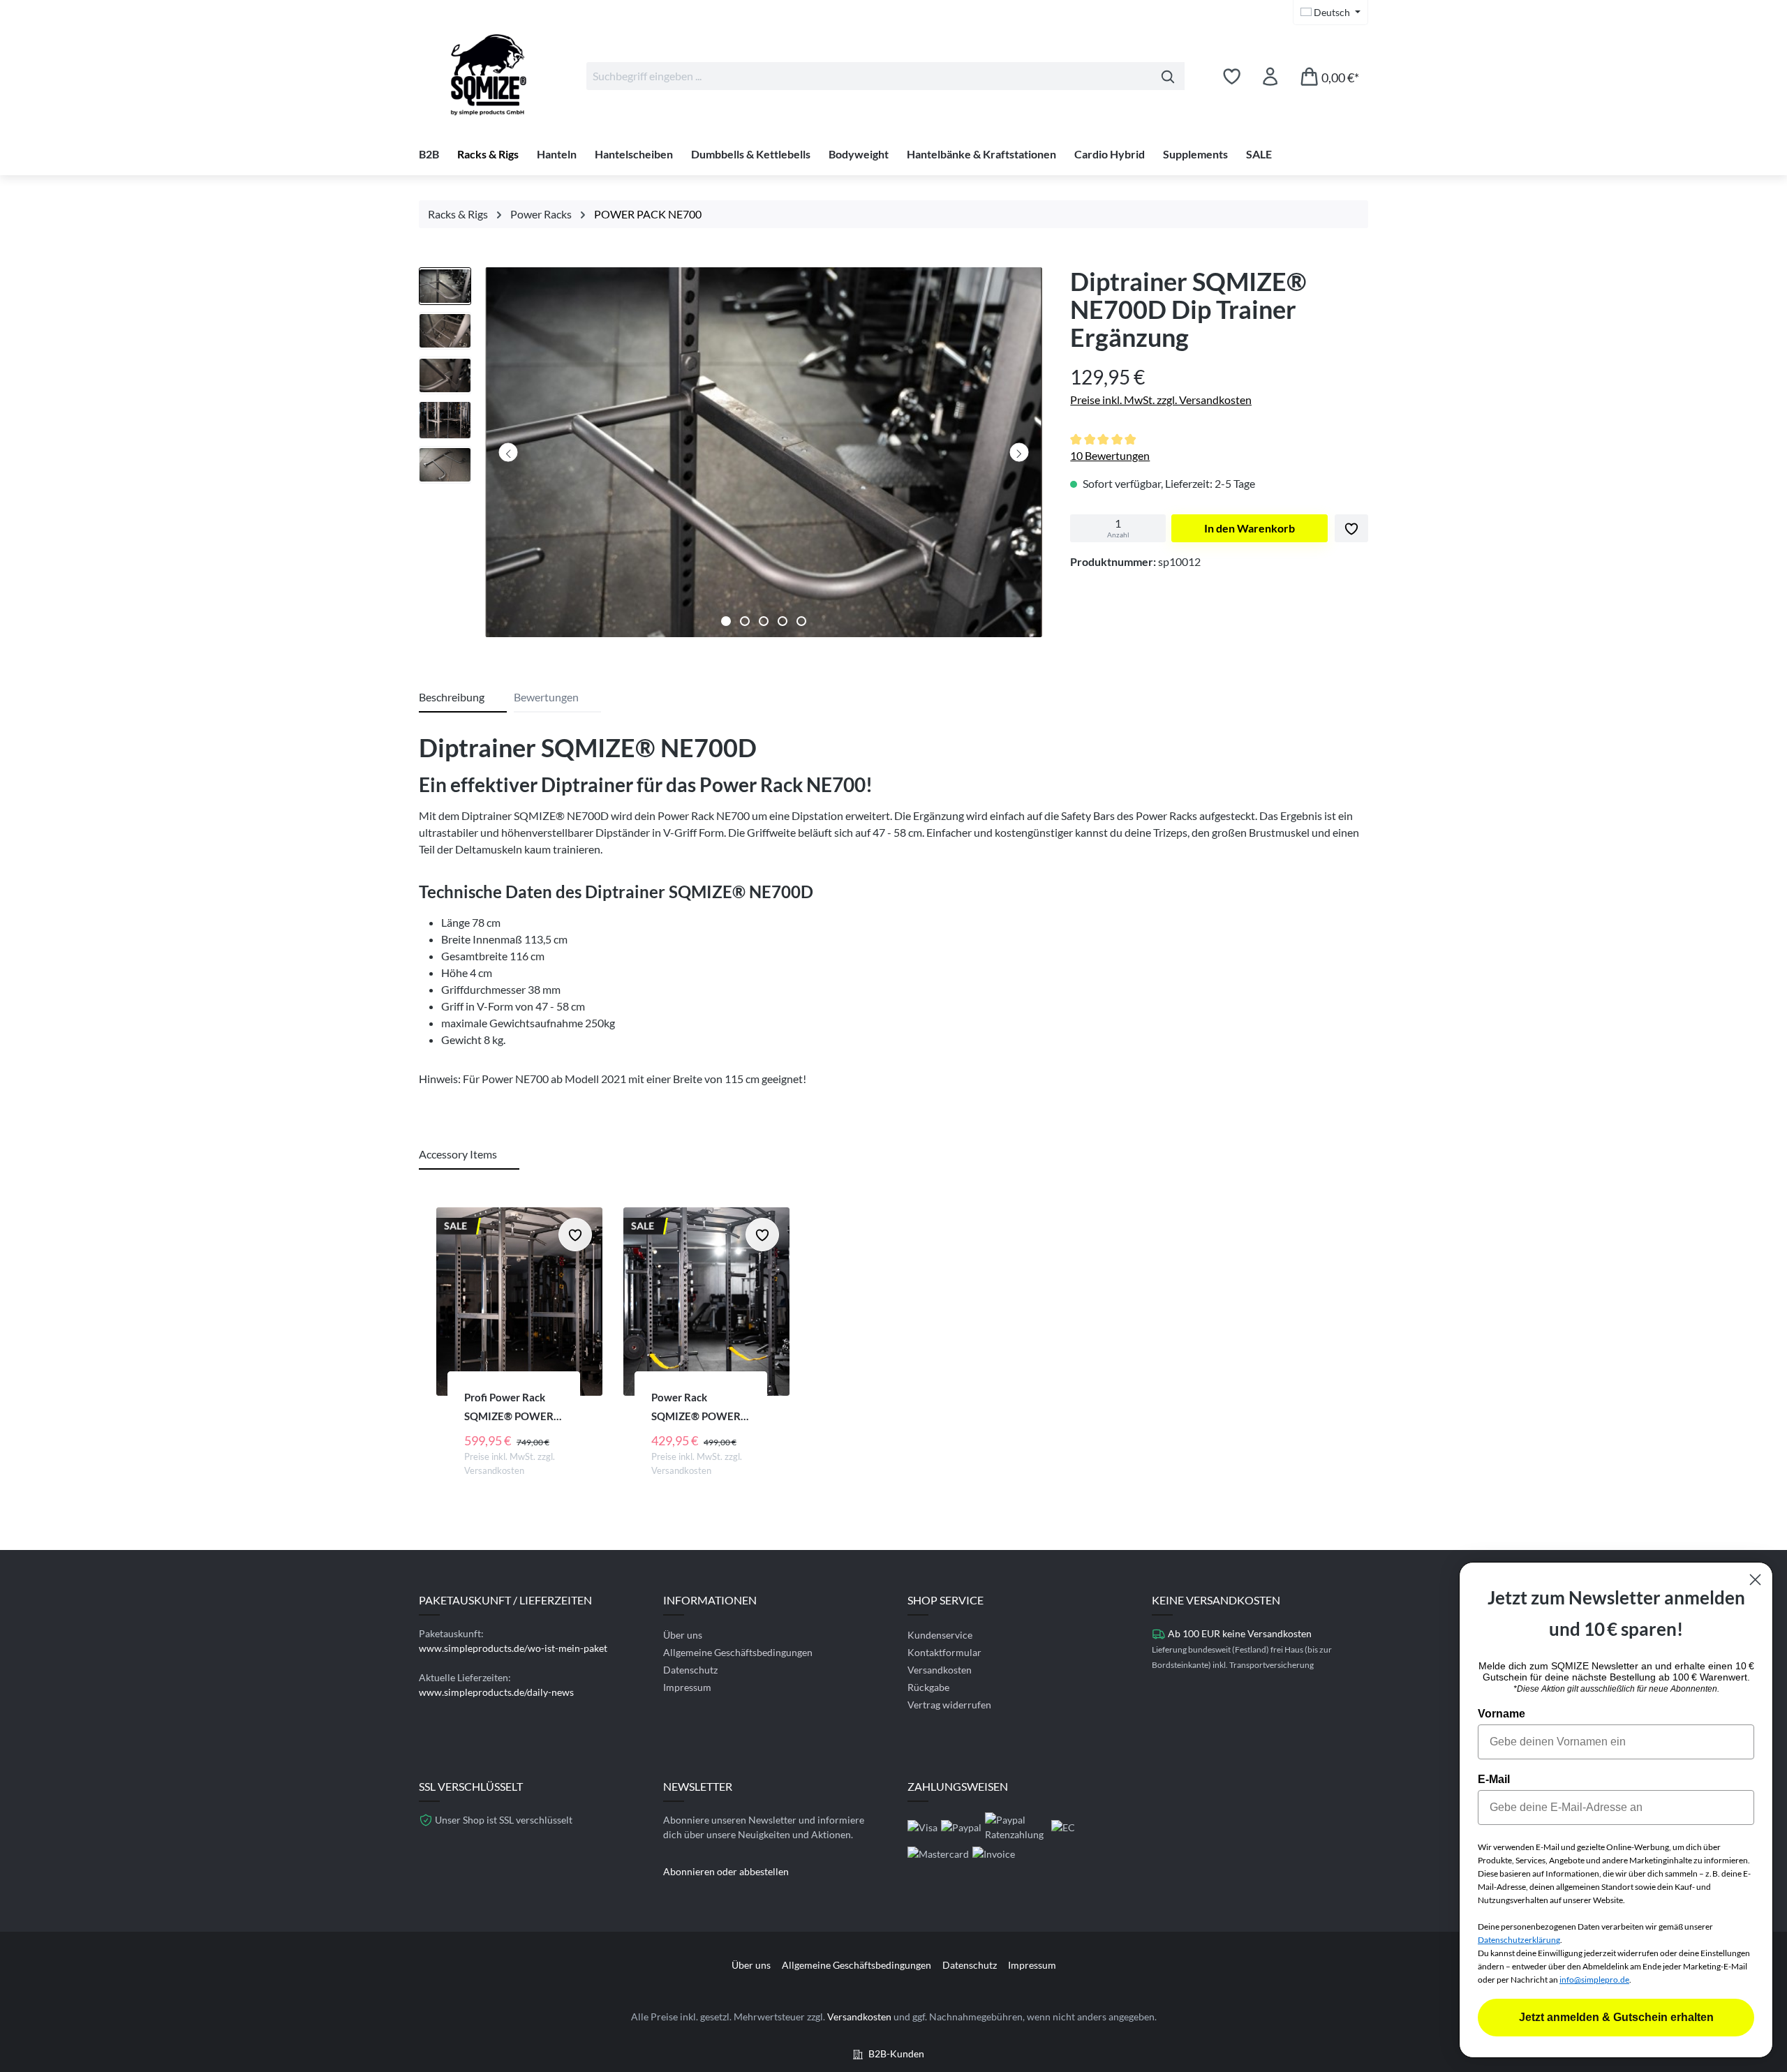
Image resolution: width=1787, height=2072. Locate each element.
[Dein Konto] (1270, 76)
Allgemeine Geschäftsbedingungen (738, 1652)
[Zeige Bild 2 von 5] (745, 621)
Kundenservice (940, 1635)
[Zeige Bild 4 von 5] (783, 621)
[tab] (463, 698)
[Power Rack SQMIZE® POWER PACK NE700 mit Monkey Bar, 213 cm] (706, 1302)
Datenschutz (690, 1670)
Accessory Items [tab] (458, 1154)
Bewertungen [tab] (546, 697)
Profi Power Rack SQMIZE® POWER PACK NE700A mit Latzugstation (509, 1408)
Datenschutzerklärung (1519, 1940)
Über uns (683, 1635)
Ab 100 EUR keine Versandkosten (1240, 1633)
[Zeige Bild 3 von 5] (764, 621)
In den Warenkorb (1250, 528)
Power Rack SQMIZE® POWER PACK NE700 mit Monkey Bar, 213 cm (699, 1408)
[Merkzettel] (1232, 76)
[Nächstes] (1019, 453)
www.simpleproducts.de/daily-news (496, 1692)
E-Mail (1494, 1779)
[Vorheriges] (509, 453)
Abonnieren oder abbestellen (726, 1871)
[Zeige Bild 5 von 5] (801, 621)
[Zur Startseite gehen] (489, 73)
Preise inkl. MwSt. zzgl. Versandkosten (1161, 400)
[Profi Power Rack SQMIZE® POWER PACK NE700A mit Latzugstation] (519, 1302)
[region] (731, 456)
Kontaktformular (944, 1652)
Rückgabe (928, 1687)
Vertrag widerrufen (949, 1705)
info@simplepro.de (1594, 1980)
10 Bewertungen (1110, 455)
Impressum (687, 1687)
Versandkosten (940, 1670)
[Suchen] (1168, 76)
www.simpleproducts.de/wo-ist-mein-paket (513, 1648)
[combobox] (869, 76)
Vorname (1501, 1714)
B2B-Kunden (896, 2054)
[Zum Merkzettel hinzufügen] (1351, 528)
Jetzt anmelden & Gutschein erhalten (1616, 2017)
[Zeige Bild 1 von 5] (726, 621)
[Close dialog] (1755, 1580)
